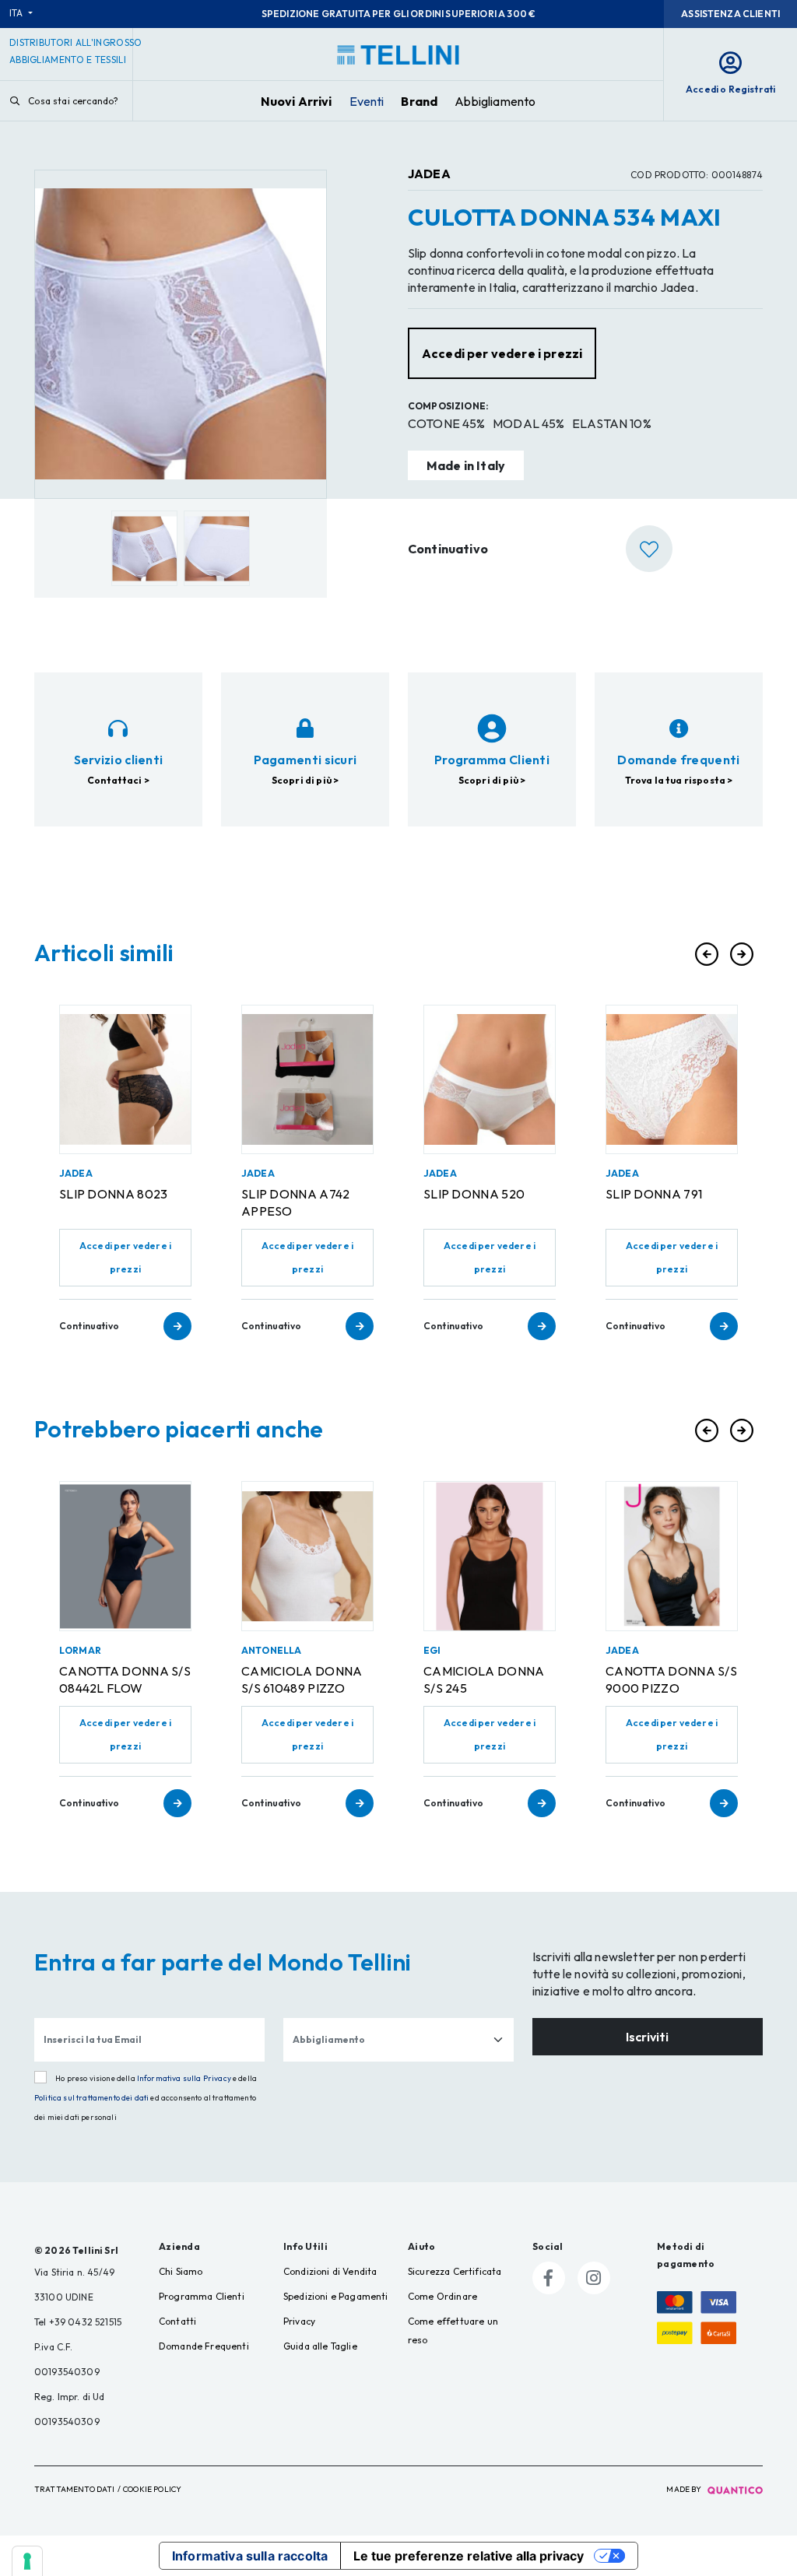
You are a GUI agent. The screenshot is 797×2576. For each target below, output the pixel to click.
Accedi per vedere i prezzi (125, 1257)
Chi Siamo (181, 2271)
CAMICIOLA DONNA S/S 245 (484, 1679)
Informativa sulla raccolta (250, 2556)
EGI (432, 1650)
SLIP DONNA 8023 (114, 1194)
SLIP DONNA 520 (474, 1194)
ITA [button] (18, 13)
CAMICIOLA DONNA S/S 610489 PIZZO (302, 1679)
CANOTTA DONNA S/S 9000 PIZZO (671, 1679)
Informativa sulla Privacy (184, 2078)
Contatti (177, 2321)
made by (685, 2489)
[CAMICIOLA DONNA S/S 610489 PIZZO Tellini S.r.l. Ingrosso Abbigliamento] (307, 1556)
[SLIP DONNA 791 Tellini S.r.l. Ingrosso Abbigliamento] (672, 1079)
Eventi (367, 101)
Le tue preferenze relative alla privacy (469, 2556)
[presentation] (707, 954)
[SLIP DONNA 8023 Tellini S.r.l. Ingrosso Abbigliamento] (125, 1079)
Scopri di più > (305, 780)
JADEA (429, 174)
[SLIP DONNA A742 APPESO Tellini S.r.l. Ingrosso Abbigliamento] (307, 1079)
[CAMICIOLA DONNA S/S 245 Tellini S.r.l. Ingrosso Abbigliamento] (490, 1556)
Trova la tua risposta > (679, 780)
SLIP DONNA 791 (654, 1194)
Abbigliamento (495, 101)
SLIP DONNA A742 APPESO (296, 1202)
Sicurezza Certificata (455, 2271)
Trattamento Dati (75, 2489)
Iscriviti (647, 2037)
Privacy (299, 2321)
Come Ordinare (442, 2296)
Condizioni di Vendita (330, 2271)
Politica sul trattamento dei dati (91, 2098)
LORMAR (80, 1650)
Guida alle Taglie (320, 2346)
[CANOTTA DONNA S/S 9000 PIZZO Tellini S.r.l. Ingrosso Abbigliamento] (672, 1556)
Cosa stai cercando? (72, 101)
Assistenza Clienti (730, 14)
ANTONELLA (271, 1650)
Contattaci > (118, 780)
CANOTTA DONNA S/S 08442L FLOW (125, 1679)
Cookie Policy (152, 2489)
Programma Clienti (202, 2296)
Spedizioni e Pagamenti (336, 2296)
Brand (419, 101)
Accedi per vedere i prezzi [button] (502, 353)
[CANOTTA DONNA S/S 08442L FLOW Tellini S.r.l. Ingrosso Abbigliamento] (125, 1556)
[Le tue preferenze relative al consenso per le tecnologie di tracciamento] (27, 2561)
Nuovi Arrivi (297, 101)
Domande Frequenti (204, 2346)
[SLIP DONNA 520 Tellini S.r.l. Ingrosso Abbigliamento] (490, 1079)
